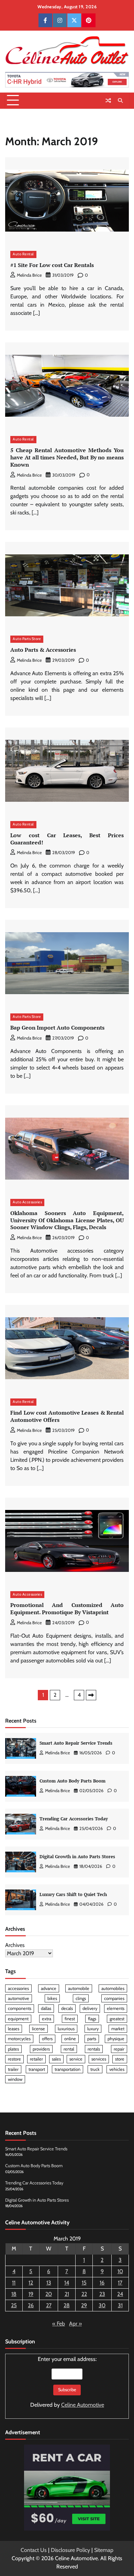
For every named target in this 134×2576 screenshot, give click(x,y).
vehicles (117, 2069)
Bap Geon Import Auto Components (57, 1028)
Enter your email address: (67, 2382)
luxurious (66, 2029)
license (38, 2029)
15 (84, 2283)
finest (70, 2019)
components (20, 2008)
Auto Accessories (27, 1202)
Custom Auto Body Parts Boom (72, 1781)
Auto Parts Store (27, 639)
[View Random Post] (108, 100)
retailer (36, 2059)
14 (67, 2283)
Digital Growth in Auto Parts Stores (77, 1857)
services (99, 2059)
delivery (90, 2008)
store (120, 2059)
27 (49, 2305)
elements (116, 2008)
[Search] (120, 100)
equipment (18, 2019)
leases (14, 2029)
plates (13, 2049)
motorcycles (19, 2039)
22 (84, 2294)
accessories (18, 1988)
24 (120, 2294)
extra (47, 2019)
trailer (13, 2069)
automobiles (113, 1988)
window (15, 2079)
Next (91, 1695)
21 (67, 2294)
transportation (68, 2069)
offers (47, 2039)
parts (92, 2039)
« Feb (59, 2324)
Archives (15, 1945)
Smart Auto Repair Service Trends (76, 1743)
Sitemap (104, 2550)
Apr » (75, 2324)
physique (116, 2039)
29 (84, 2305)
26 (31, 2305)
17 (120, 2283)
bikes (52, 1998)
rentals (94, 2049)
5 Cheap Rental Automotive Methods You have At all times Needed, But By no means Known (67, 457)
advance (49, 1988)
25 (14, 2305)
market (118, 2029)
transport (37, 2069)
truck (95, 2069)
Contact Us (34, 2550)
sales (56, 2059)
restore (14, 2059)
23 (102, 2294)
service (76, 2059)
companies (114, 1998)
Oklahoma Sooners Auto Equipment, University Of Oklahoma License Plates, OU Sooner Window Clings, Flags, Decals (67, 1220)
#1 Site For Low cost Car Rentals (52, 265)
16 (102, 2283)
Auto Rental (23, 254)
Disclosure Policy (70, 2550)
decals (67, 2008)
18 (14, 2294)
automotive (19, 1998)
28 (67, 2305)
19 (31, 2294)
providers (41, 2049)
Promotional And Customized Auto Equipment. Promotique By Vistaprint (67, 1609)
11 (14, 2283)
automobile (79, 1988)
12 (31, 2283)
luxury (93, 2029)
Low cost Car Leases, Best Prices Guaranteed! (67, 839)
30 (102, 2305)
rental (69, 2049)
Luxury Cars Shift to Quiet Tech (73, 1894)
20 (49, 2294)
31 (120, 2305)
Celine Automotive (83, 2405)
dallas (46, 2008)
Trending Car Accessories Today (74, 1819)
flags (92, 2019)
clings (81, 1998)
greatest (117, 2019)
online (70, 2039)
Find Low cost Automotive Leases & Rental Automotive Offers (67, 1416)
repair (119, 2049)
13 (49, 2283)
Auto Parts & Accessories (43, 650)
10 (120, 2271)
